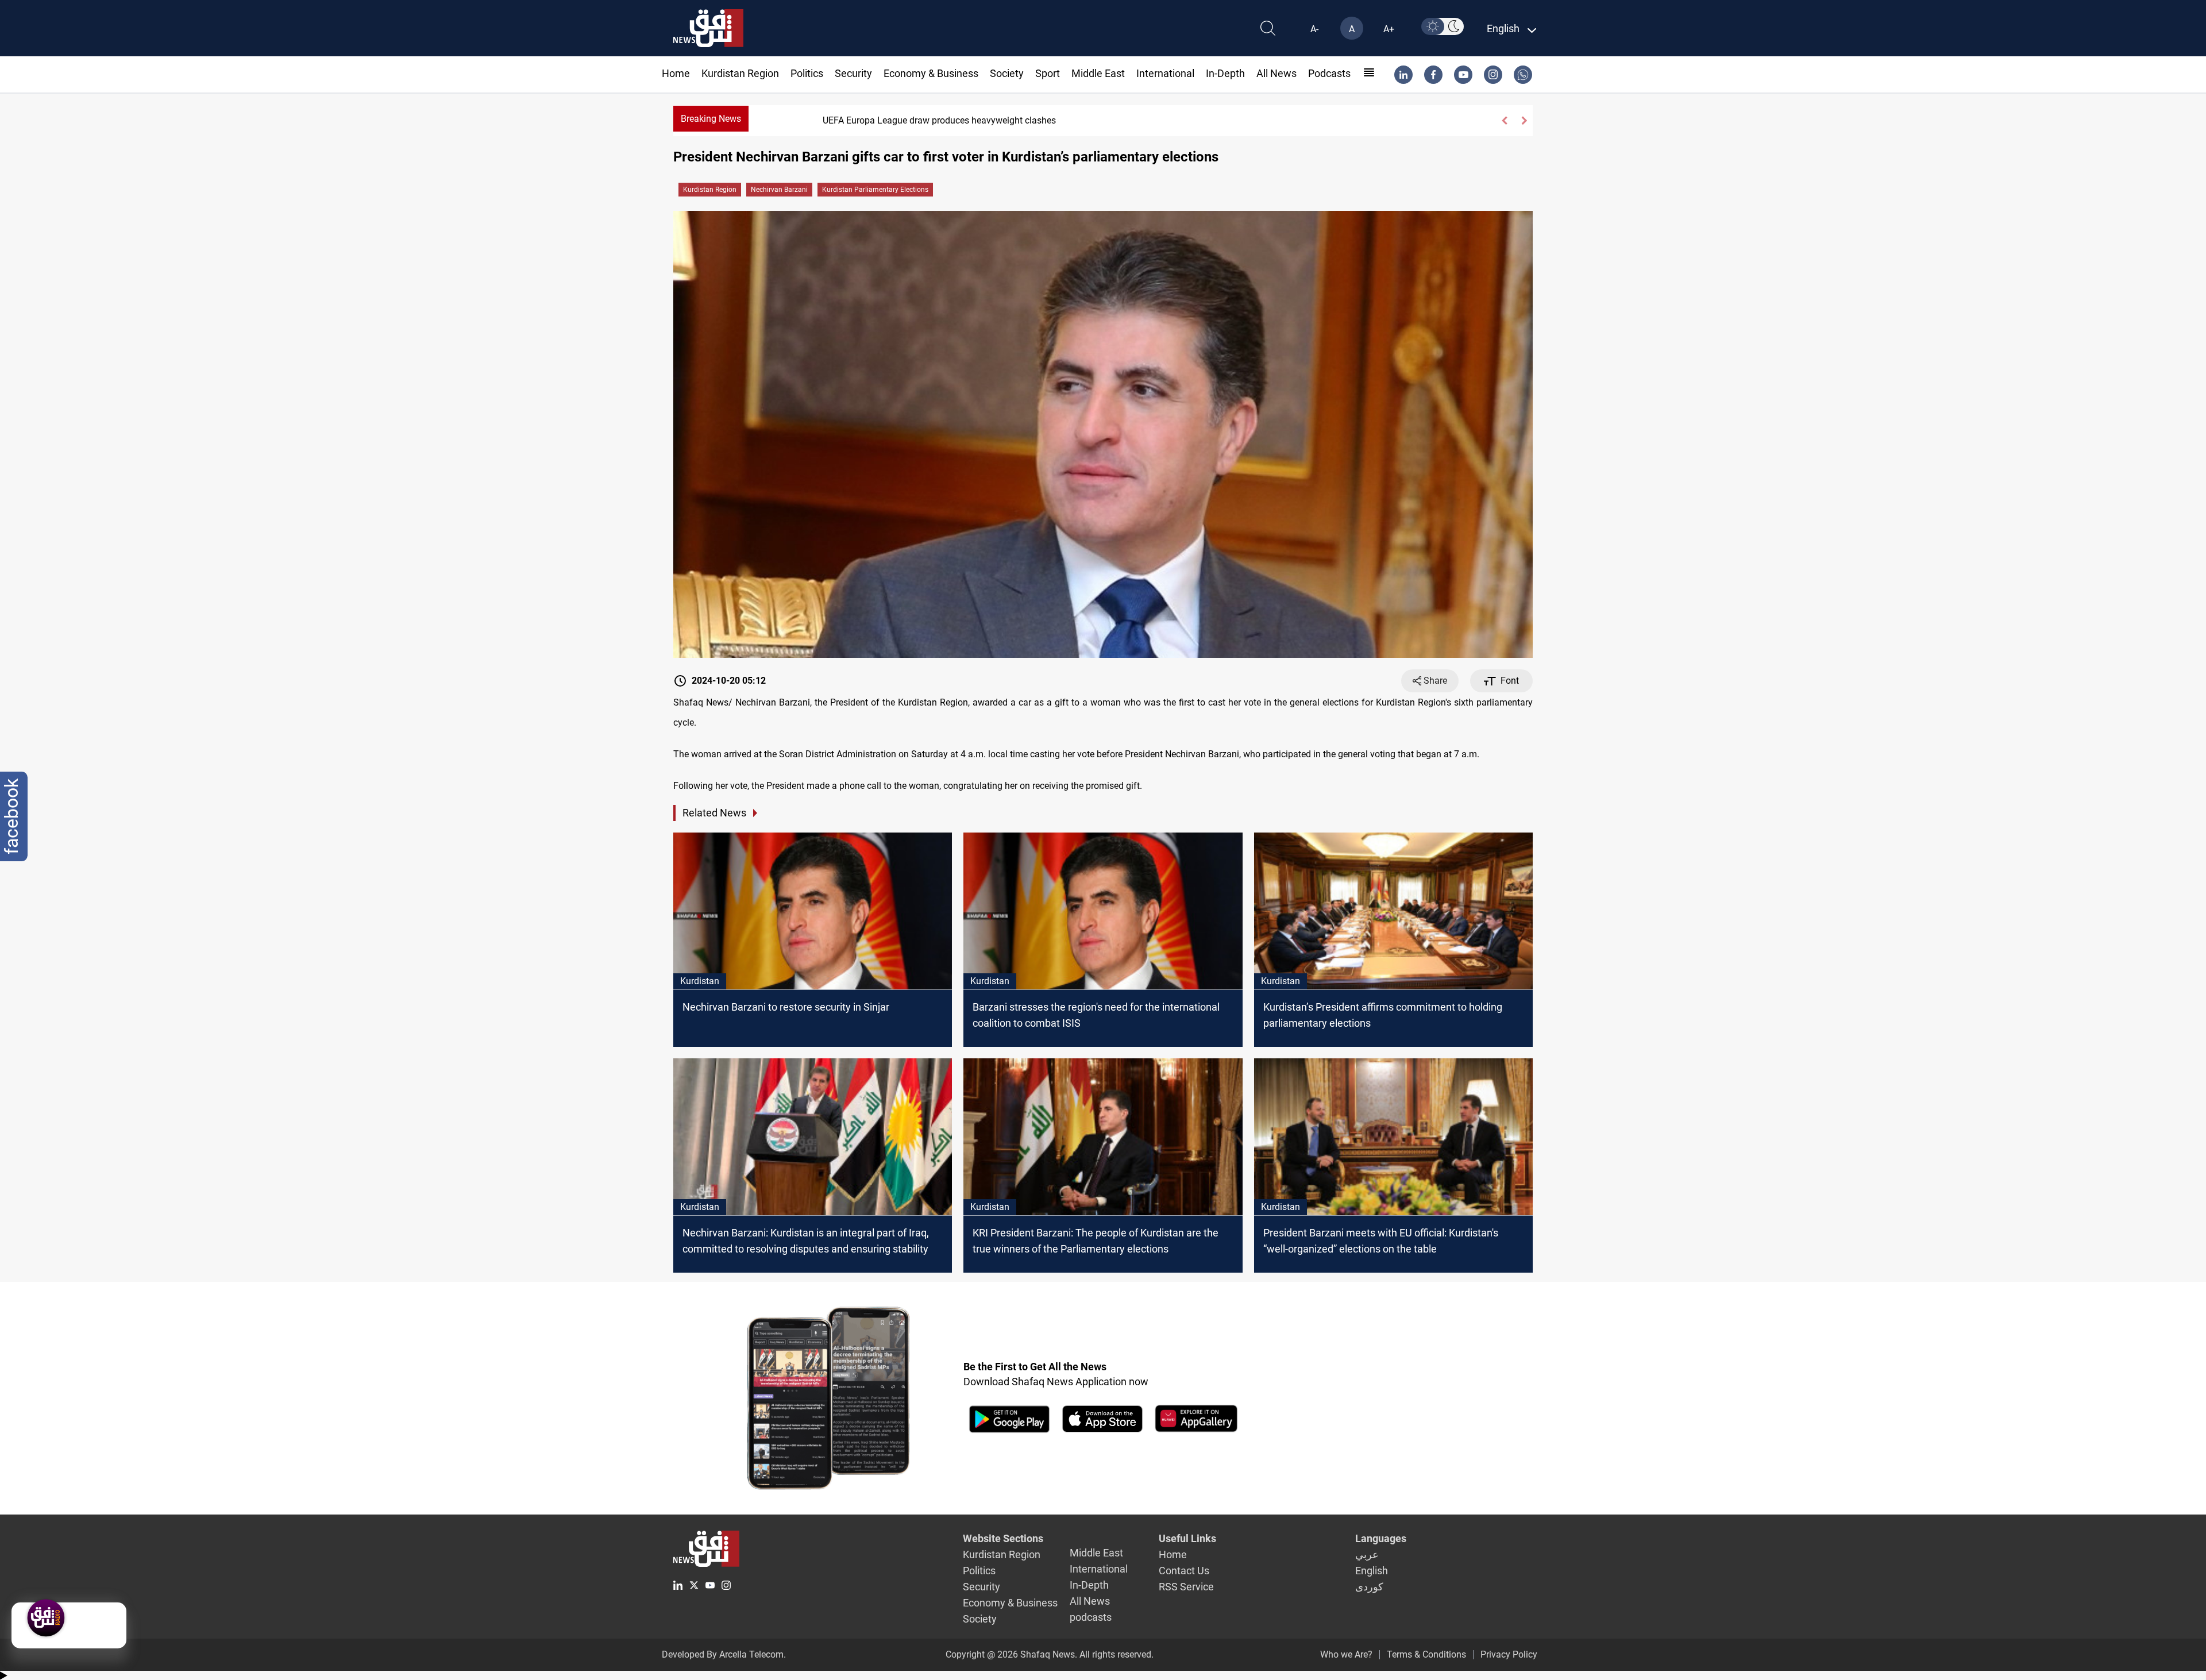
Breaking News (711, 119)
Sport (1048, 73)
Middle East (1098, 73)
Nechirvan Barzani (779, 190)
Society (1007, 73)
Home (676, 73)
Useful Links (1187, 1538)
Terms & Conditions (1426, 1654)
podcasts (1329, 73)
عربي (1367, 1554)
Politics (807, 73)
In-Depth (1225, 73)
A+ (1389, 29)
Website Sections (1003, 1538)
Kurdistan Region (740, 73)
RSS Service (1186, 1587)
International (1165, 73)
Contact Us (1184, 1571)
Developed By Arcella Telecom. (724, 1654)
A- (1314, 29)
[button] (1504, 121)
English (1372, 1571)
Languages (1381, 1538)
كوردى (1369, 1587)
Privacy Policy (1509, 1654)
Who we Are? (1346, 1654)
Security (853, 73)
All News (1276, 73)
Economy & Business (931, 73)
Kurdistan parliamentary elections (875, 190)
